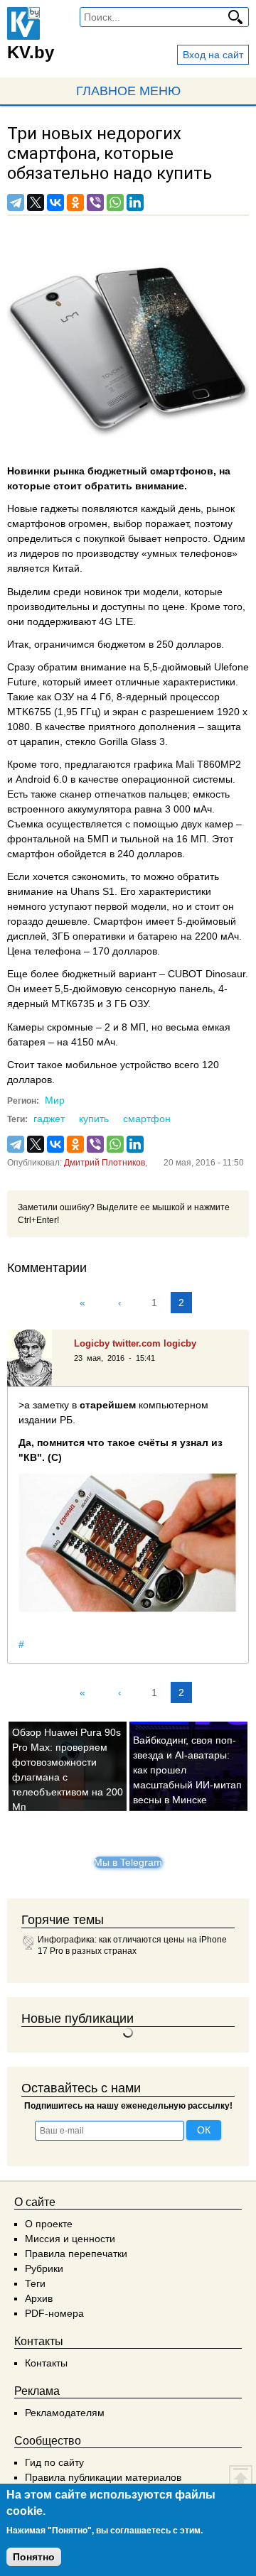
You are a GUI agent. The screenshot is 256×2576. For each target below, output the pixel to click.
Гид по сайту (54, 2462)
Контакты (46, 2363)
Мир (55, 1100)
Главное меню (128, 91)
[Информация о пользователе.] (36, 1358)
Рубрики (44, 2268)
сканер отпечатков (103, 794)
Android (33, 779)
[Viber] (95, 202)
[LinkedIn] (135, 202)
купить (94, 1119)
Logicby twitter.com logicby (135, 1343)
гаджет (49, 1119)
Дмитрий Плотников (105, 1163)
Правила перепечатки (76, 2254)
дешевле (67, 921)
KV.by (31, 52)
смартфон (147, 1119)
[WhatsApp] (115, 202)
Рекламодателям (65, 2413)
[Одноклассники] (75, 202)
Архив (39, 2298)
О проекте (49, 2224)
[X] (36, 202)
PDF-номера (54, 2313)
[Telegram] (16, 202)
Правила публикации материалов (103, 2477)
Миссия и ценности (70, 2239)
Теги (35, 2283)
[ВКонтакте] (55, 202)
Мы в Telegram (128, 1862)
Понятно (34, 2557)
